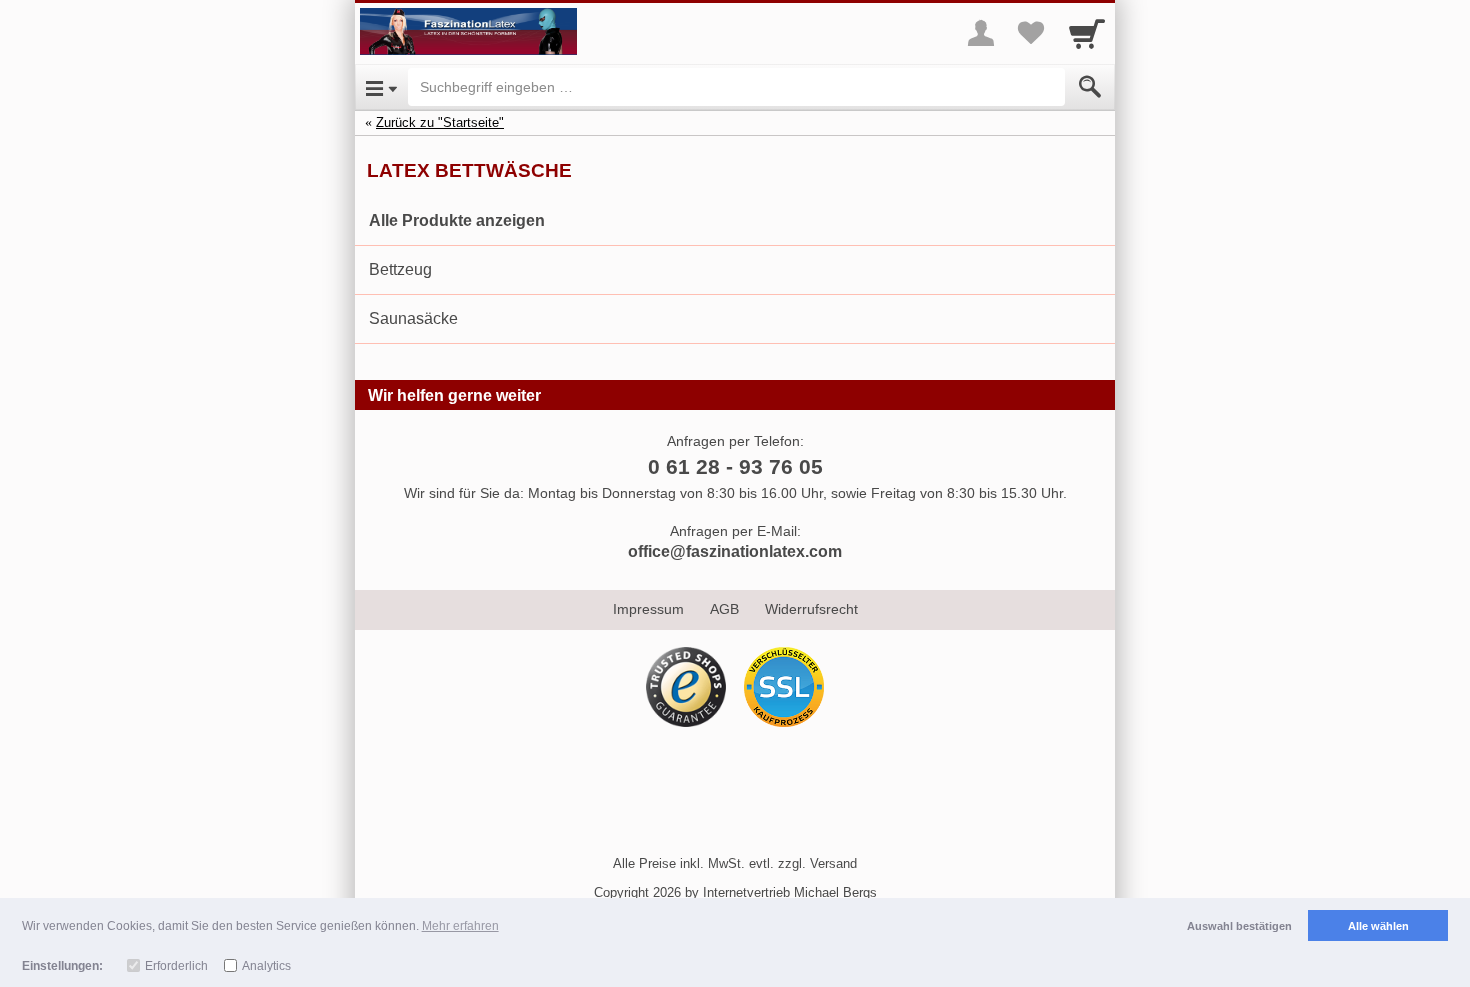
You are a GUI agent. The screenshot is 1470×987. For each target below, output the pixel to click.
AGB (724, 609)
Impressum (648, 609)
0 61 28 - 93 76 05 (735, 466)
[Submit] (1090, 87)
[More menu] (981, 33)
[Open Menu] (381, 87)
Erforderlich (176, 966)
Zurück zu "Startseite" (440, 122)
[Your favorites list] (1031, 33)
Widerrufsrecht (811, 609)
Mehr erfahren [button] (460, 926)
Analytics (266, 966)
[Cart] (1087, 33)
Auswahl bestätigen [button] (1239, 926)
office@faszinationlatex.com (735, 551)
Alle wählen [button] (1378, 926)
